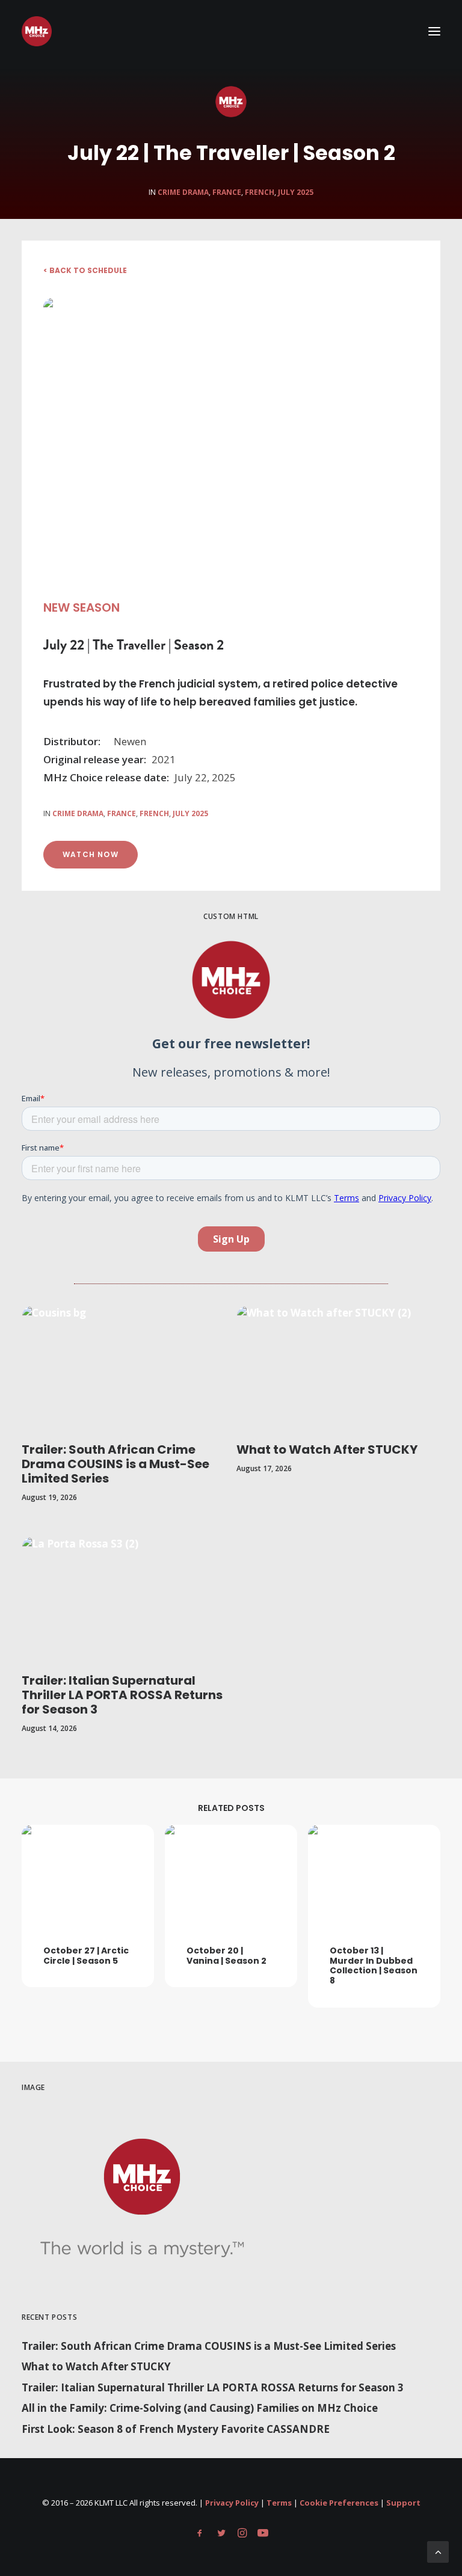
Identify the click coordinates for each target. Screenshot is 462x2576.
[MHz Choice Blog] (37, 31)
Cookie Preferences (339, 2503)
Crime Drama (183, 192)
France (227, 192)
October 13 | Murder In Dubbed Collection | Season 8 (374, 1966)
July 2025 (296, 192)
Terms (279, 2503)
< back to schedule (85, 270)
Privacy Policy (232, 2503)
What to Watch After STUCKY (327, 1449)
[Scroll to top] (438, 2551)
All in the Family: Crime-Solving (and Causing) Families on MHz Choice (200, 2408)
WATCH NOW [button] (91, 854)
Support (403, 2503)
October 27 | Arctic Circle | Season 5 (86, 1956)
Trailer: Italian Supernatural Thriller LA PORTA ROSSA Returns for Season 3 (122, 1695)
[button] (434, 31)
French (260, 192)
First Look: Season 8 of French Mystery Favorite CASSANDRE (176, 2429)
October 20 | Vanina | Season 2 (226, 1956)
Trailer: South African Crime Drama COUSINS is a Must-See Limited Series (115, 1464)
